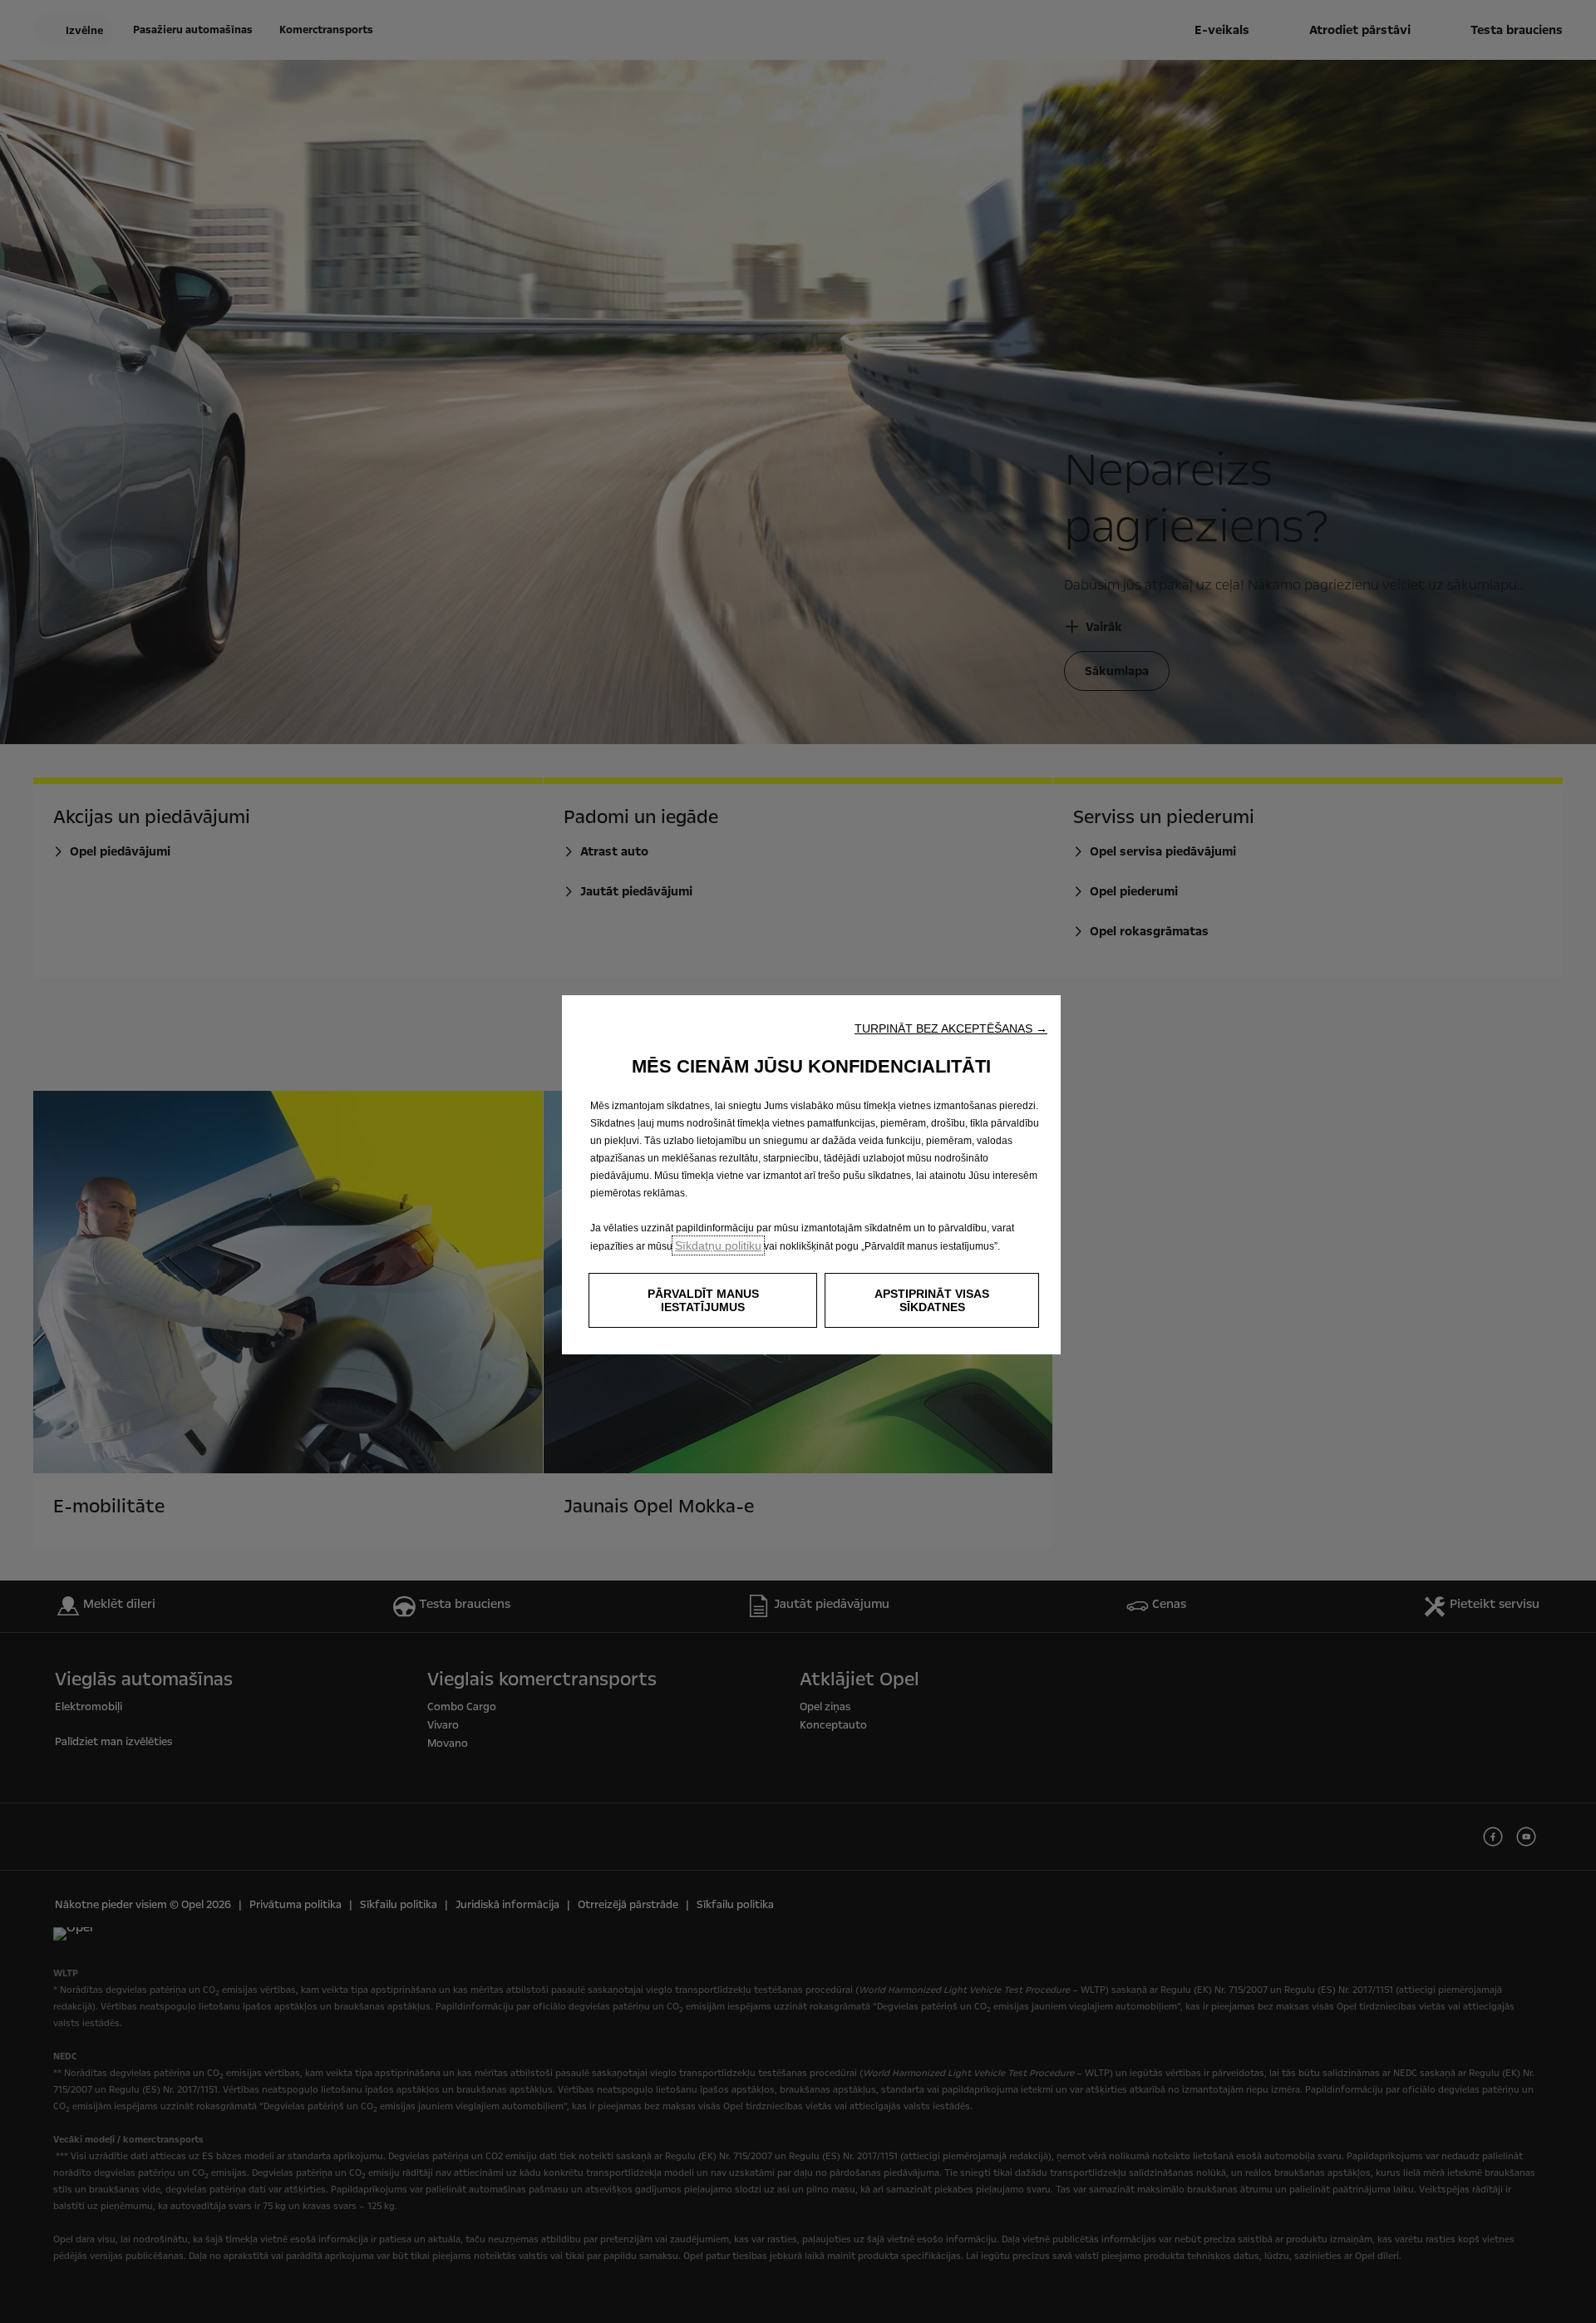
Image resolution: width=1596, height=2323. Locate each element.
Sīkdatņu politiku (718, 1245)
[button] (951, 1028)
